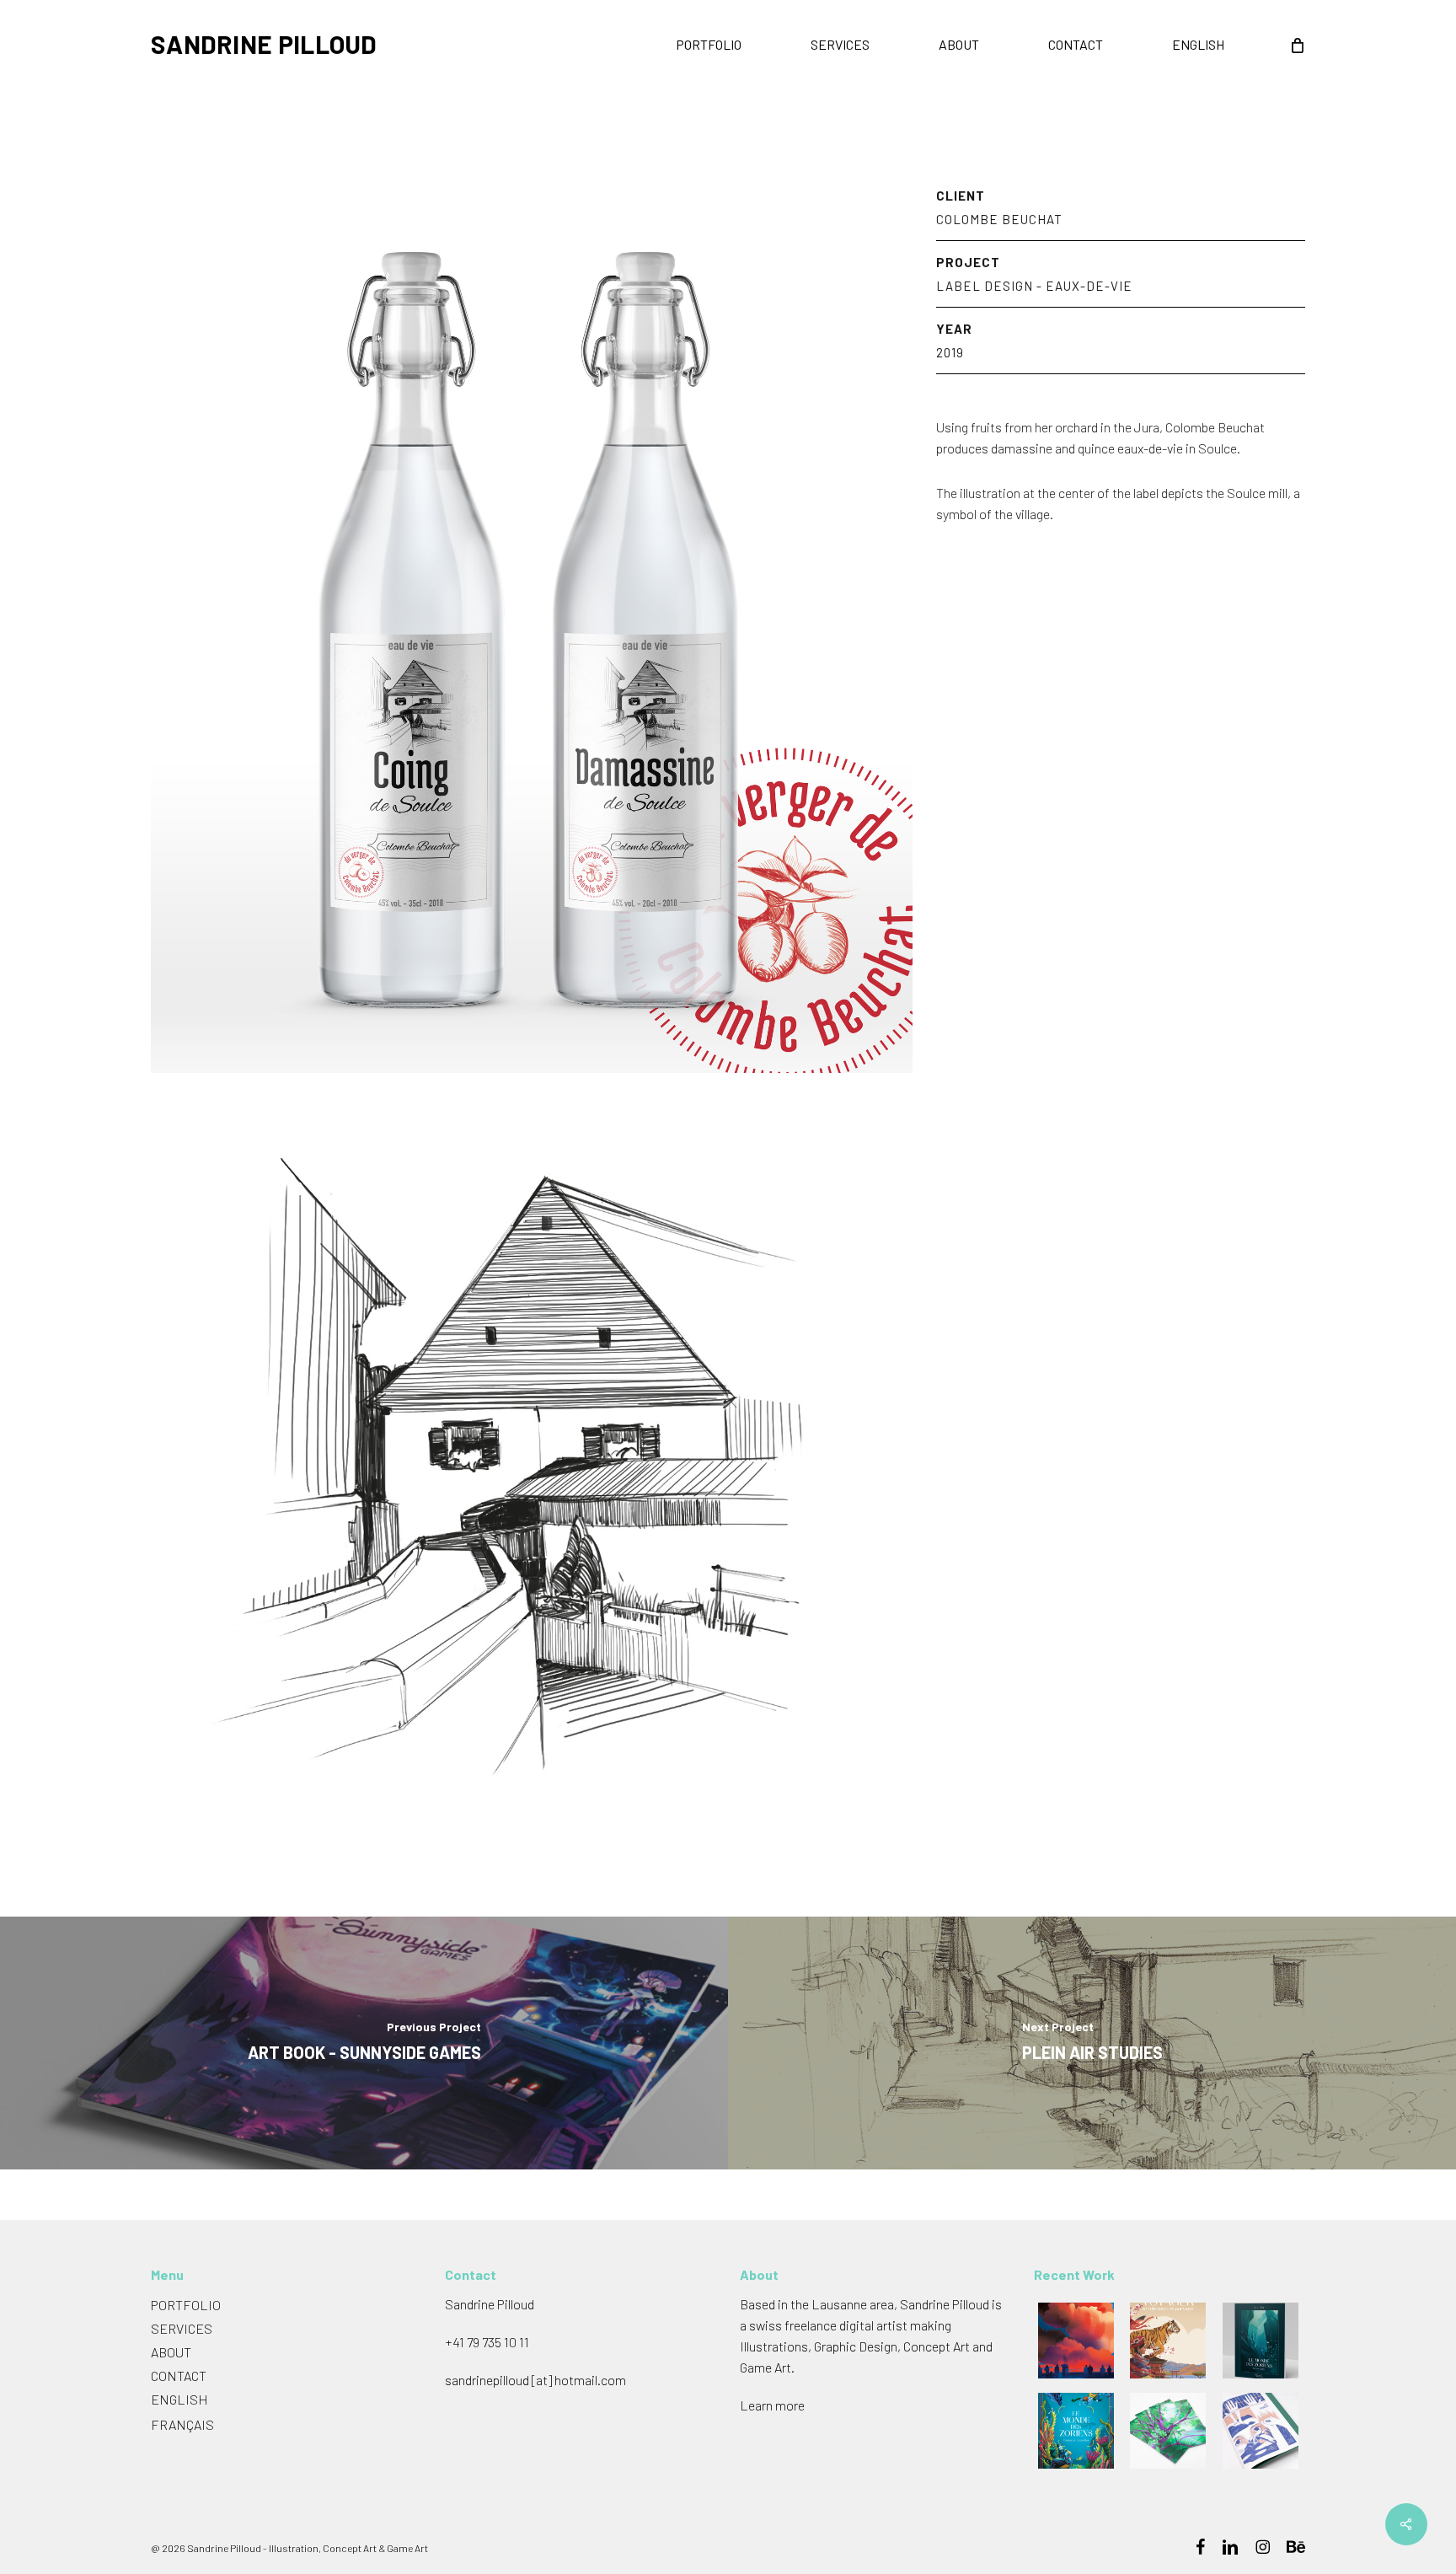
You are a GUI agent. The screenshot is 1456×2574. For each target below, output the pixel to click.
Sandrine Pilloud (264, 44)
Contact (179, 2376)
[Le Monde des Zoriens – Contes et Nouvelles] (1077, 2431)
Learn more (772, 2405)
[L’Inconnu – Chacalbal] (1169, 2431)
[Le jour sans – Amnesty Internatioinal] (1077, 2341)
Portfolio (186, 2305)
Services (182, 2328)
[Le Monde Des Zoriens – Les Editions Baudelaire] (1262, 2341)
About (171, 2352)
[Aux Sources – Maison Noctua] (1262, 2431)
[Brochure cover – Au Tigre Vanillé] (1169, 2341)
